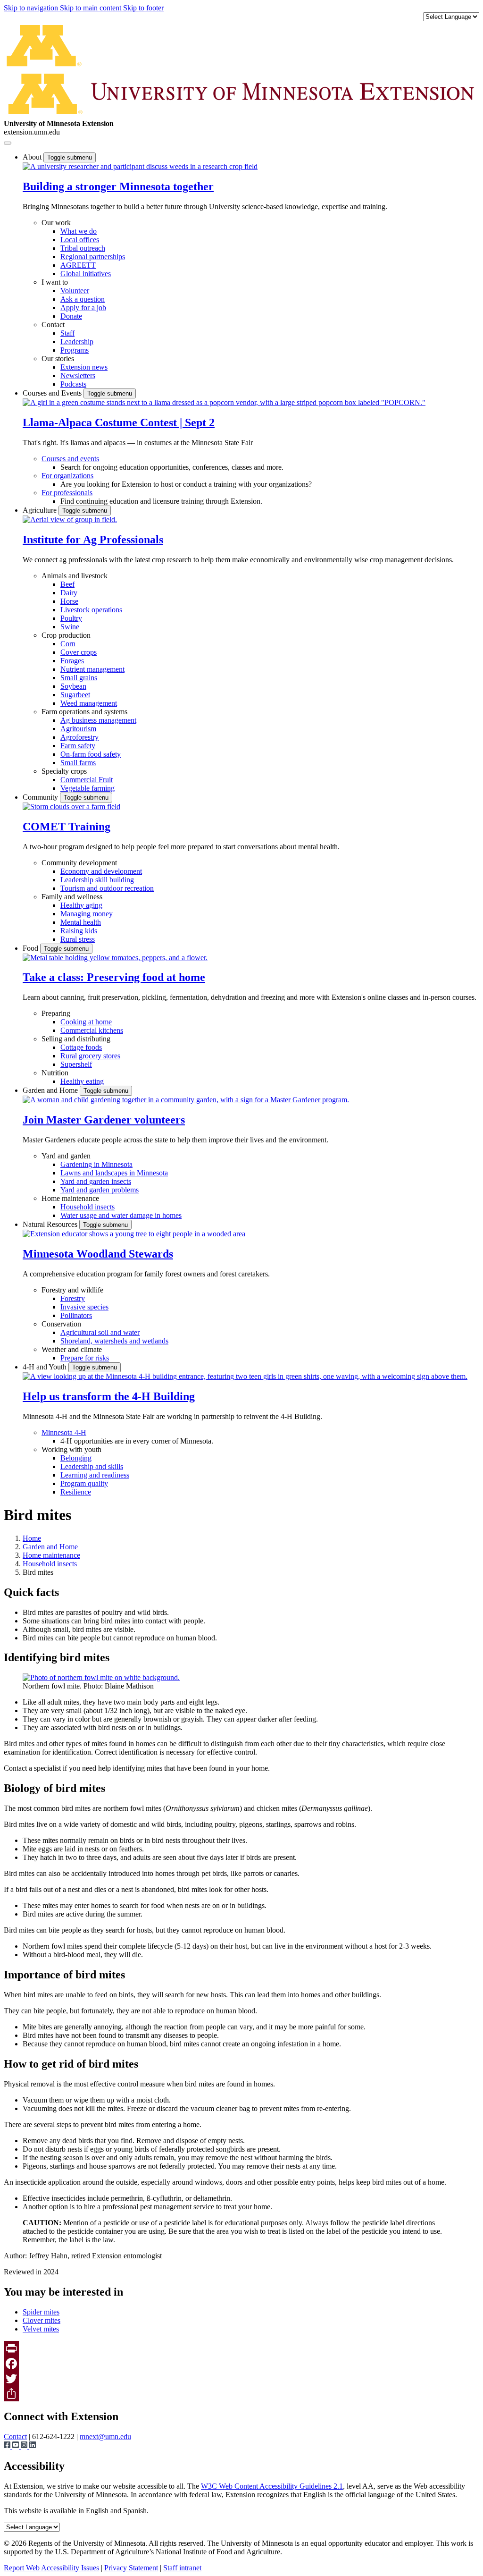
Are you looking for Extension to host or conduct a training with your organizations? (186, 484)
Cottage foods (81, 1047)
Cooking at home (86, 1022)
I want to (55, 282)
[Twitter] (241, 2379)
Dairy (69, 593)
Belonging (76, 1458)
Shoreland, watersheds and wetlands (114, 1341)
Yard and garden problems (100, 1190)
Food (31, 948)
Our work (56, 223)
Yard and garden (66, 1156)
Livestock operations (91, 610)
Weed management (89, 703)
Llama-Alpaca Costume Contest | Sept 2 (119, 422)
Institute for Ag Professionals (93, 540)
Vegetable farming (87, 788)
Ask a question (83, 299)
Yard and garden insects (96, 1181)
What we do (79, 231)
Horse (69, 601)
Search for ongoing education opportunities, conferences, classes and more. (172, 467)
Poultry (71, 618)
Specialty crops (64, 771)
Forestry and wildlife (72, 1290)
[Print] (241, 2348)
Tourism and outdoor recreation (107, 888)
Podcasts (73, 384)
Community (41, 797)
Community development (79, 863)
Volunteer (75, 291)
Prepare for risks (85, 1358)
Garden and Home (51, 1090)
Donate (71, 316)
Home (32, 1538)
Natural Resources (51, 1224)
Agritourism (78, 729)
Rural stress (78, 939)
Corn (68, 644)
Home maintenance (70, 1198)
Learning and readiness (95, 1475)
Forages (72, 661)
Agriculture (41, 510)
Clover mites (42, 2320)
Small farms (78, 763)
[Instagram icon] (25, 2446)
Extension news (84, 367)
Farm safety (78, 746)
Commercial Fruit (87, 780)
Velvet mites (41, 2329)
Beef (67, 584)
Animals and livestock (75, 576)
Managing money (87, 914)
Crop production (66, 635)
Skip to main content (92, 8)
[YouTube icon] (17, 2446)
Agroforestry (79, 737)
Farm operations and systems (84, 712)
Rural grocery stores (90, 1056)
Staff (67, 333)
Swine (70, 627)
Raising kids (79, 931)
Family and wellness (72, 897)
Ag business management (98, 720)
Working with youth (71, 1449)
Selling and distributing (76, 1039)
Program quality (84, 1483)
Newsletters (78, 376)
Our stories (58, 359)
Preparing (56, 1013)
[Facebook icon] (8, 2446)
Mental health (81, 922)
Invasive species (84, 1307)
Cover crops (79, 652)
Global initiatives (86, 274)
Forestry (73, 1298)
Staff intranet (182, 2568)
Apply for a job (83, 308)
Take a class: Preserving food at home (114, 977)
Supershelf (76, 1064)
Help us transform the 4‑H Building (109, 1396)
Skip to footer (143, 8)
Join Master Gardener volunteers (104, 1120)
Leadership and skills (92, 1466)
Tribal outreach (83, 248)
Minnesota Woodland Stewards (98, 1254)
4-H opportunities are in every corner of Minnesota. (137, 1441)
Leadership (77, 342)
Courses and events (70, 459)
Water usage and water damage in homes (121, 1215)
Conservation (61, 1324)
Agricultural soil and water (100, 1332)
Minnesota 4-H (64, 1432)
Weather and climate (72, 1349)
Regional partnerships (93, 257)
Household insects (87, 1207)
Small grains (79, 678)
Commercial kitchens (92, 1030)
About (33, 157)
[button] (140, 166)
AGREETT (78, 265)
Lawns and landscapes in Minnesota (114, 1173)
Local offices (80, 240)
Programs (75, 350)
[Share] (241, 2394)
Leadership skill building (97, 880)
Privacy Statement (131, 2568)
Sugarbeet (75, 695)
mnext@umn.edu (105, 2437)
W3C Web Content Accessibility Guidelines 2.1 (272, 2486)
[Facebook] (241, 2364)
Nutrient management (92, 669)
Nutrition (55, 1073)
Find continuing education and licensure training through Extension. (161, 501)
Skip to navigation (32, 8)
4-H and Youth (46, 1367)
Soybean (73, 686)
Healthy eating (82, 1081)
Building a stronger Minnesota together (118, 186)
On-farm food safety (91, 754)
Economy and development (101, 871)
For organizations (67, 476)
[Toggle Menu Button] (8, 143)
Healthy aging (81, 905)
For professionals (67, 493)
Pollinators (76, 1315)
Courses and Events (53, 393)
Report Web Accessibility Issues (51, 2568)
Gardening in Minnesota (96, 1164)
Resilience (76, 1492)
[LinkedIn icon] (33, 2446)
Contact (53, 325)
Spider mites (41, 2312)
